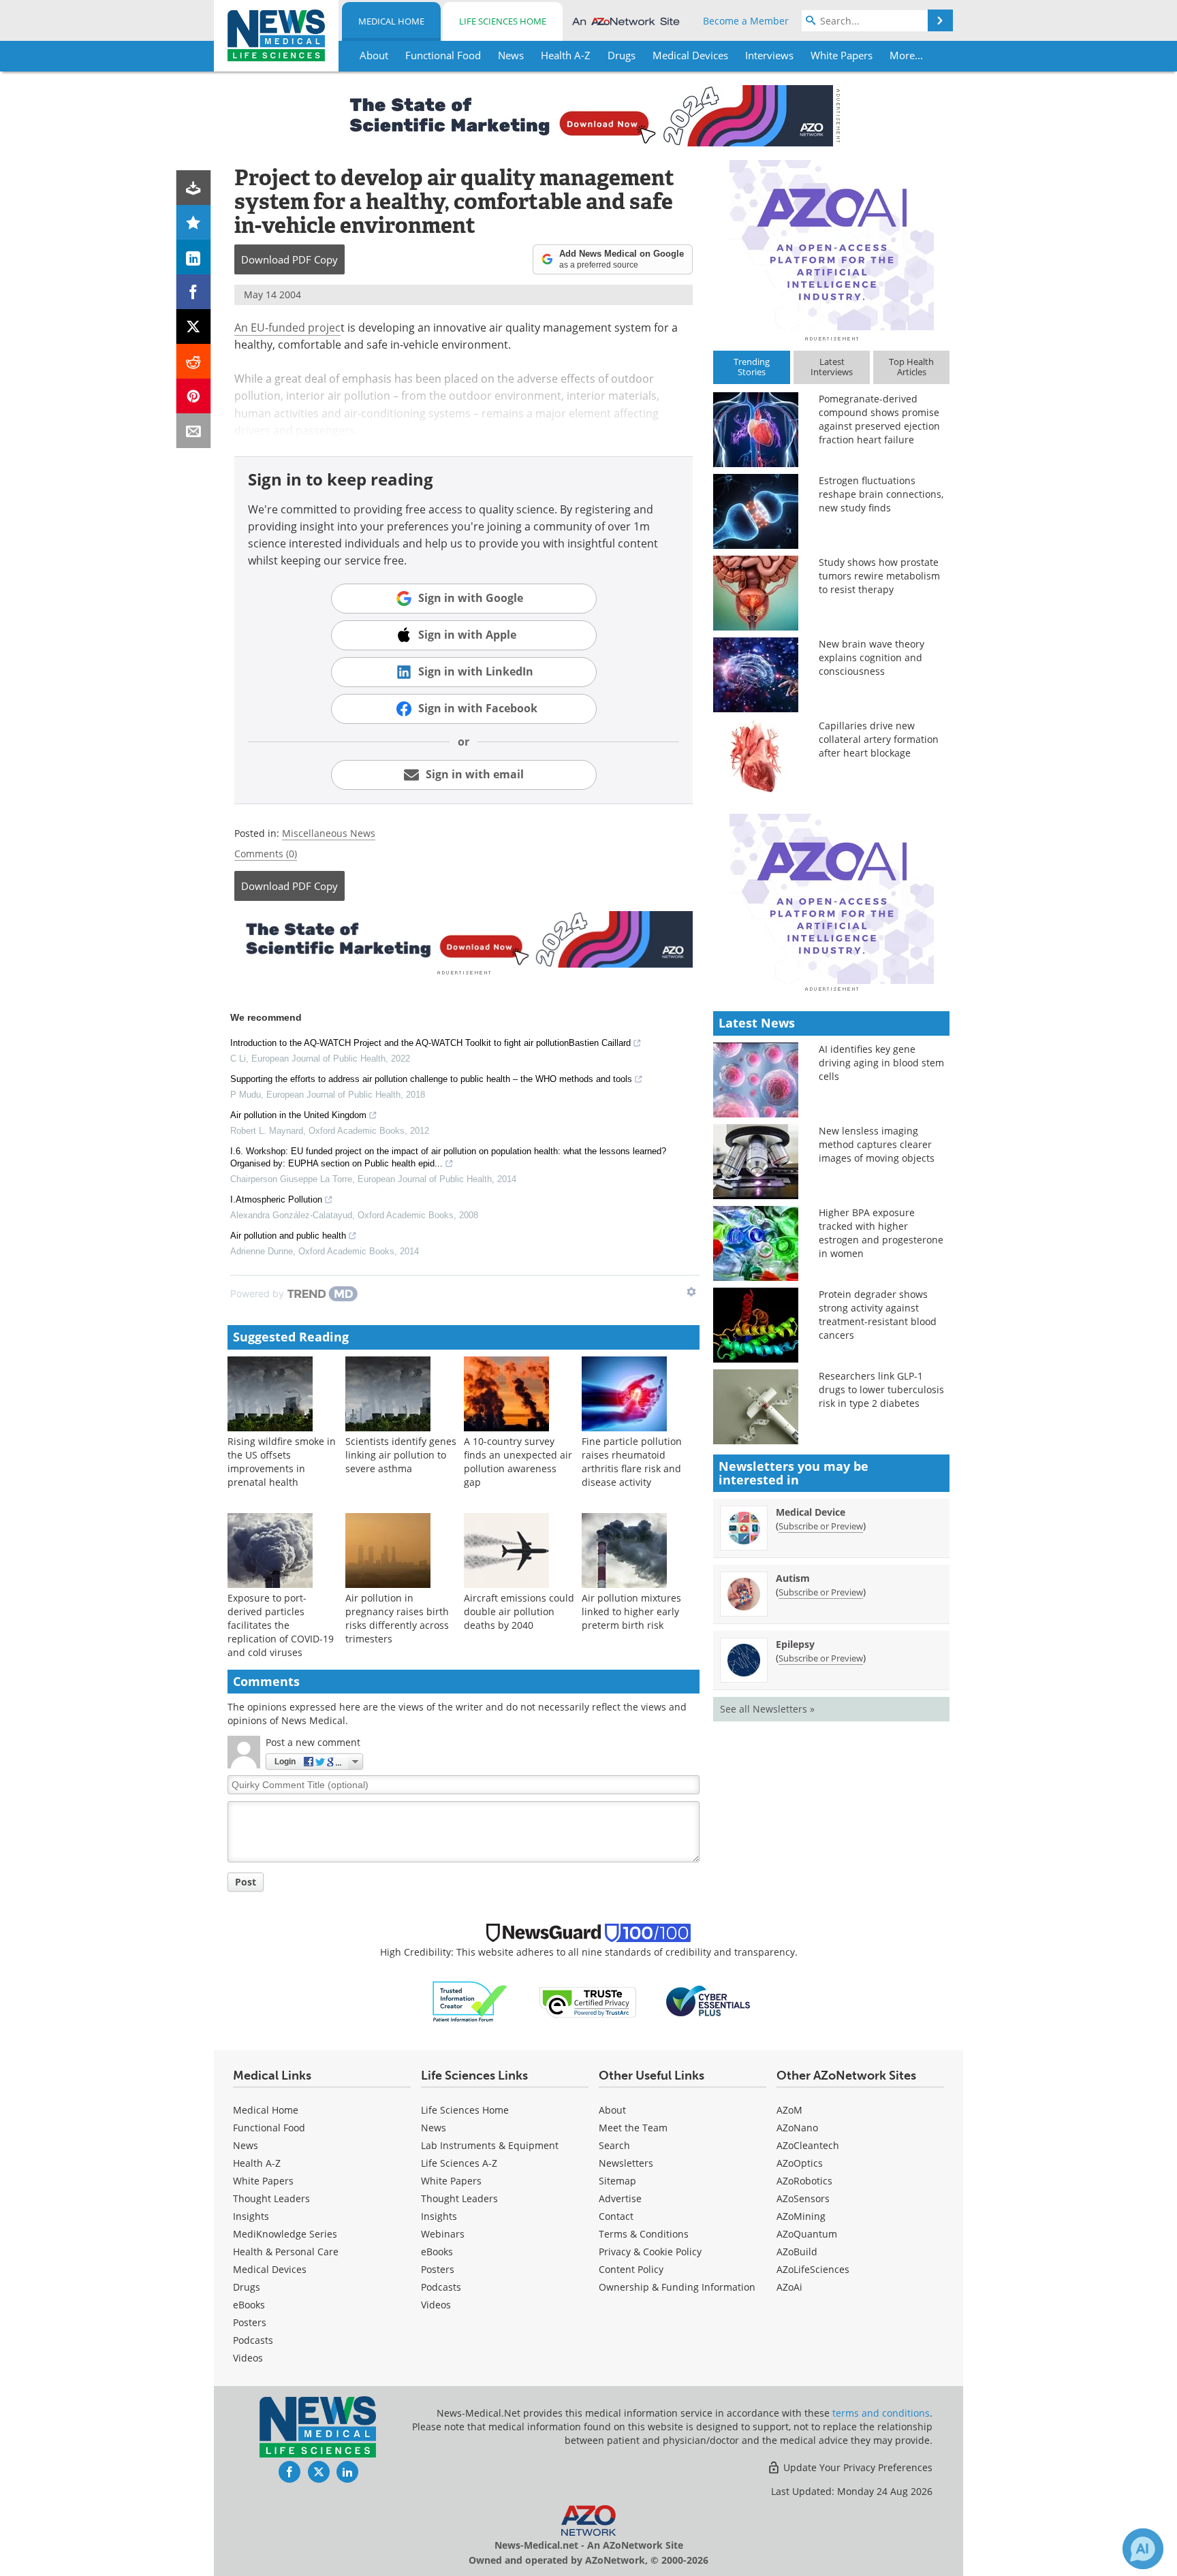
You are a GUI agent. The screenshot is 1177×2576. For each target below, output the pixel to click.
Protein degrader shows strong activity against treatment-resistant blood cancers (878, 1315)
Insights (251, 2216)
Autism (793, 1578)
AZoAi (789, 2287)
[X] (194, 327)
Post (246, 1882)
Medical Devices (270, 2269)
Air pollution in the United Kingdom (298, 1115)
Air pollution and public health (288, 1236)
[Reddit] (194, 361)
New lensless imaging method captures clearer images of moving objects (877, 1144)
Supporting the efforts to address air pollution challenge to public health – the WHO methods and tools (431, 1079)
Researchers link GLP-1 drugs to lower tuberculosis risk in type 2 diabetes (881, 1389)
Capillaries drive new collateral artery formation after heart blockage (879, 739)
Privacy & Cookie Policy (650, 2252)
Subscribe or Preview (821, 1526)
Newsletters (626, 2163)
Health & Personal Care (286, 2252)
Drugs (247, 2287)
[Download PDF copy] (194, 188)
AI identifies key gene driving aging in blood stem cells (881, 1063)
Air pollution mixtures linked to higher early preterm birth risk (631, 1611)
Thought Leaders (271, 2198)
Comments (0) (266, 854)
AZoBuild (797, 2252)
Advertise (620, 2198)
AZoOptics (800, 2163)
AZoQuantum (807, 2234)
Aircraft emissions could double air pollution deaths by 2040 (519, 1611)
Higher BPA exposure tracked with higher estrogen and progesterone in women (881, 1233)
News (246, 2145)
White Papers (263, 2181)
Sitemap (617, 2181)
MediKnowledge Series (285, 2234)
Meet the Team (633, 2128)
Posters (250, 2322)
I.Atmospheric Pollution (276, 1199)
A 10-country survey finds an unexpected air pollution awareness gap (518, 1462)
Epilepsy (795, 1644)
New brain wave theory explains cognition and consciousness (872, 657)
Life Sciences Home (503, 21)
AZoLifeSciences (813, 2269)
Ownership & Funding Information (677, 2287)
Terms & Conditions (644, 2234)
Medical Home (391, 21)
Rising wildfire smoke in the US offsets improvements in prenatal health (282, 1462)
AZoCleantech (808, 2145)
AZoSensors (803, 2198)
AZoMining (801, 2216)
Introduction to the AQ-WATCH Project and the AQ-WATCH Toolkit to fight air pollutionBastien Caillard (430, 1043)
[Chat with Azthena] (1143, 2549)
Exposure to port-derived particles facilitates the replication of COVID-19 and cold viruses (281, 1625)
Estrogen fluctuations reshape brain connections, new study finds (881, 494)
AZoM (789, 2110)
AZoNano (797, 2128)
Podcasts (253, 2340)
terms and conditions (881, 2413)
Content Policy (631, 2269)
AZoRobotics (804, 2181)
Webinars (443, 2234)
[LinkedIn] (194, 257)
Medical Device (811, 1512)
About (612, 2110)
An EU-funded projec (287, 328)
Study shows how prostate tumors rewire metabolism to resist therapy (879, 576)
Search (614, 2145)
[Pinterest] (194, 396)
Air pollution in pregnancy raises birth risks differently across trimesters (397, 1618)
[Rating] (194, 222)
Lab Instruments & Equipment (490, 2145)
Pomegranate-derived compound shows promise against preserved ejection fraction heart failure (879, 419)
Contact (616, 2216)
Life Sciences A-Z (459, 2163)
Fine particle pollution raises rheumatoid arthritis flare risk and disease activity (632, 1462)
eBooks (249, 2305)
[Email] (194, 431)
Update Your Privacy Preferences (857, 2467)
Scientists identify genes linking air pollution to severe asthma (401, 1455)
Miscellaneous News (329, 833)
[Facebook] (194, 292)
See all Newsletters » (767, 1709)
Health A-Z (257, 2163)
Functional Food (269, 2128)
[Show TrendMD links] (691, 1292)
